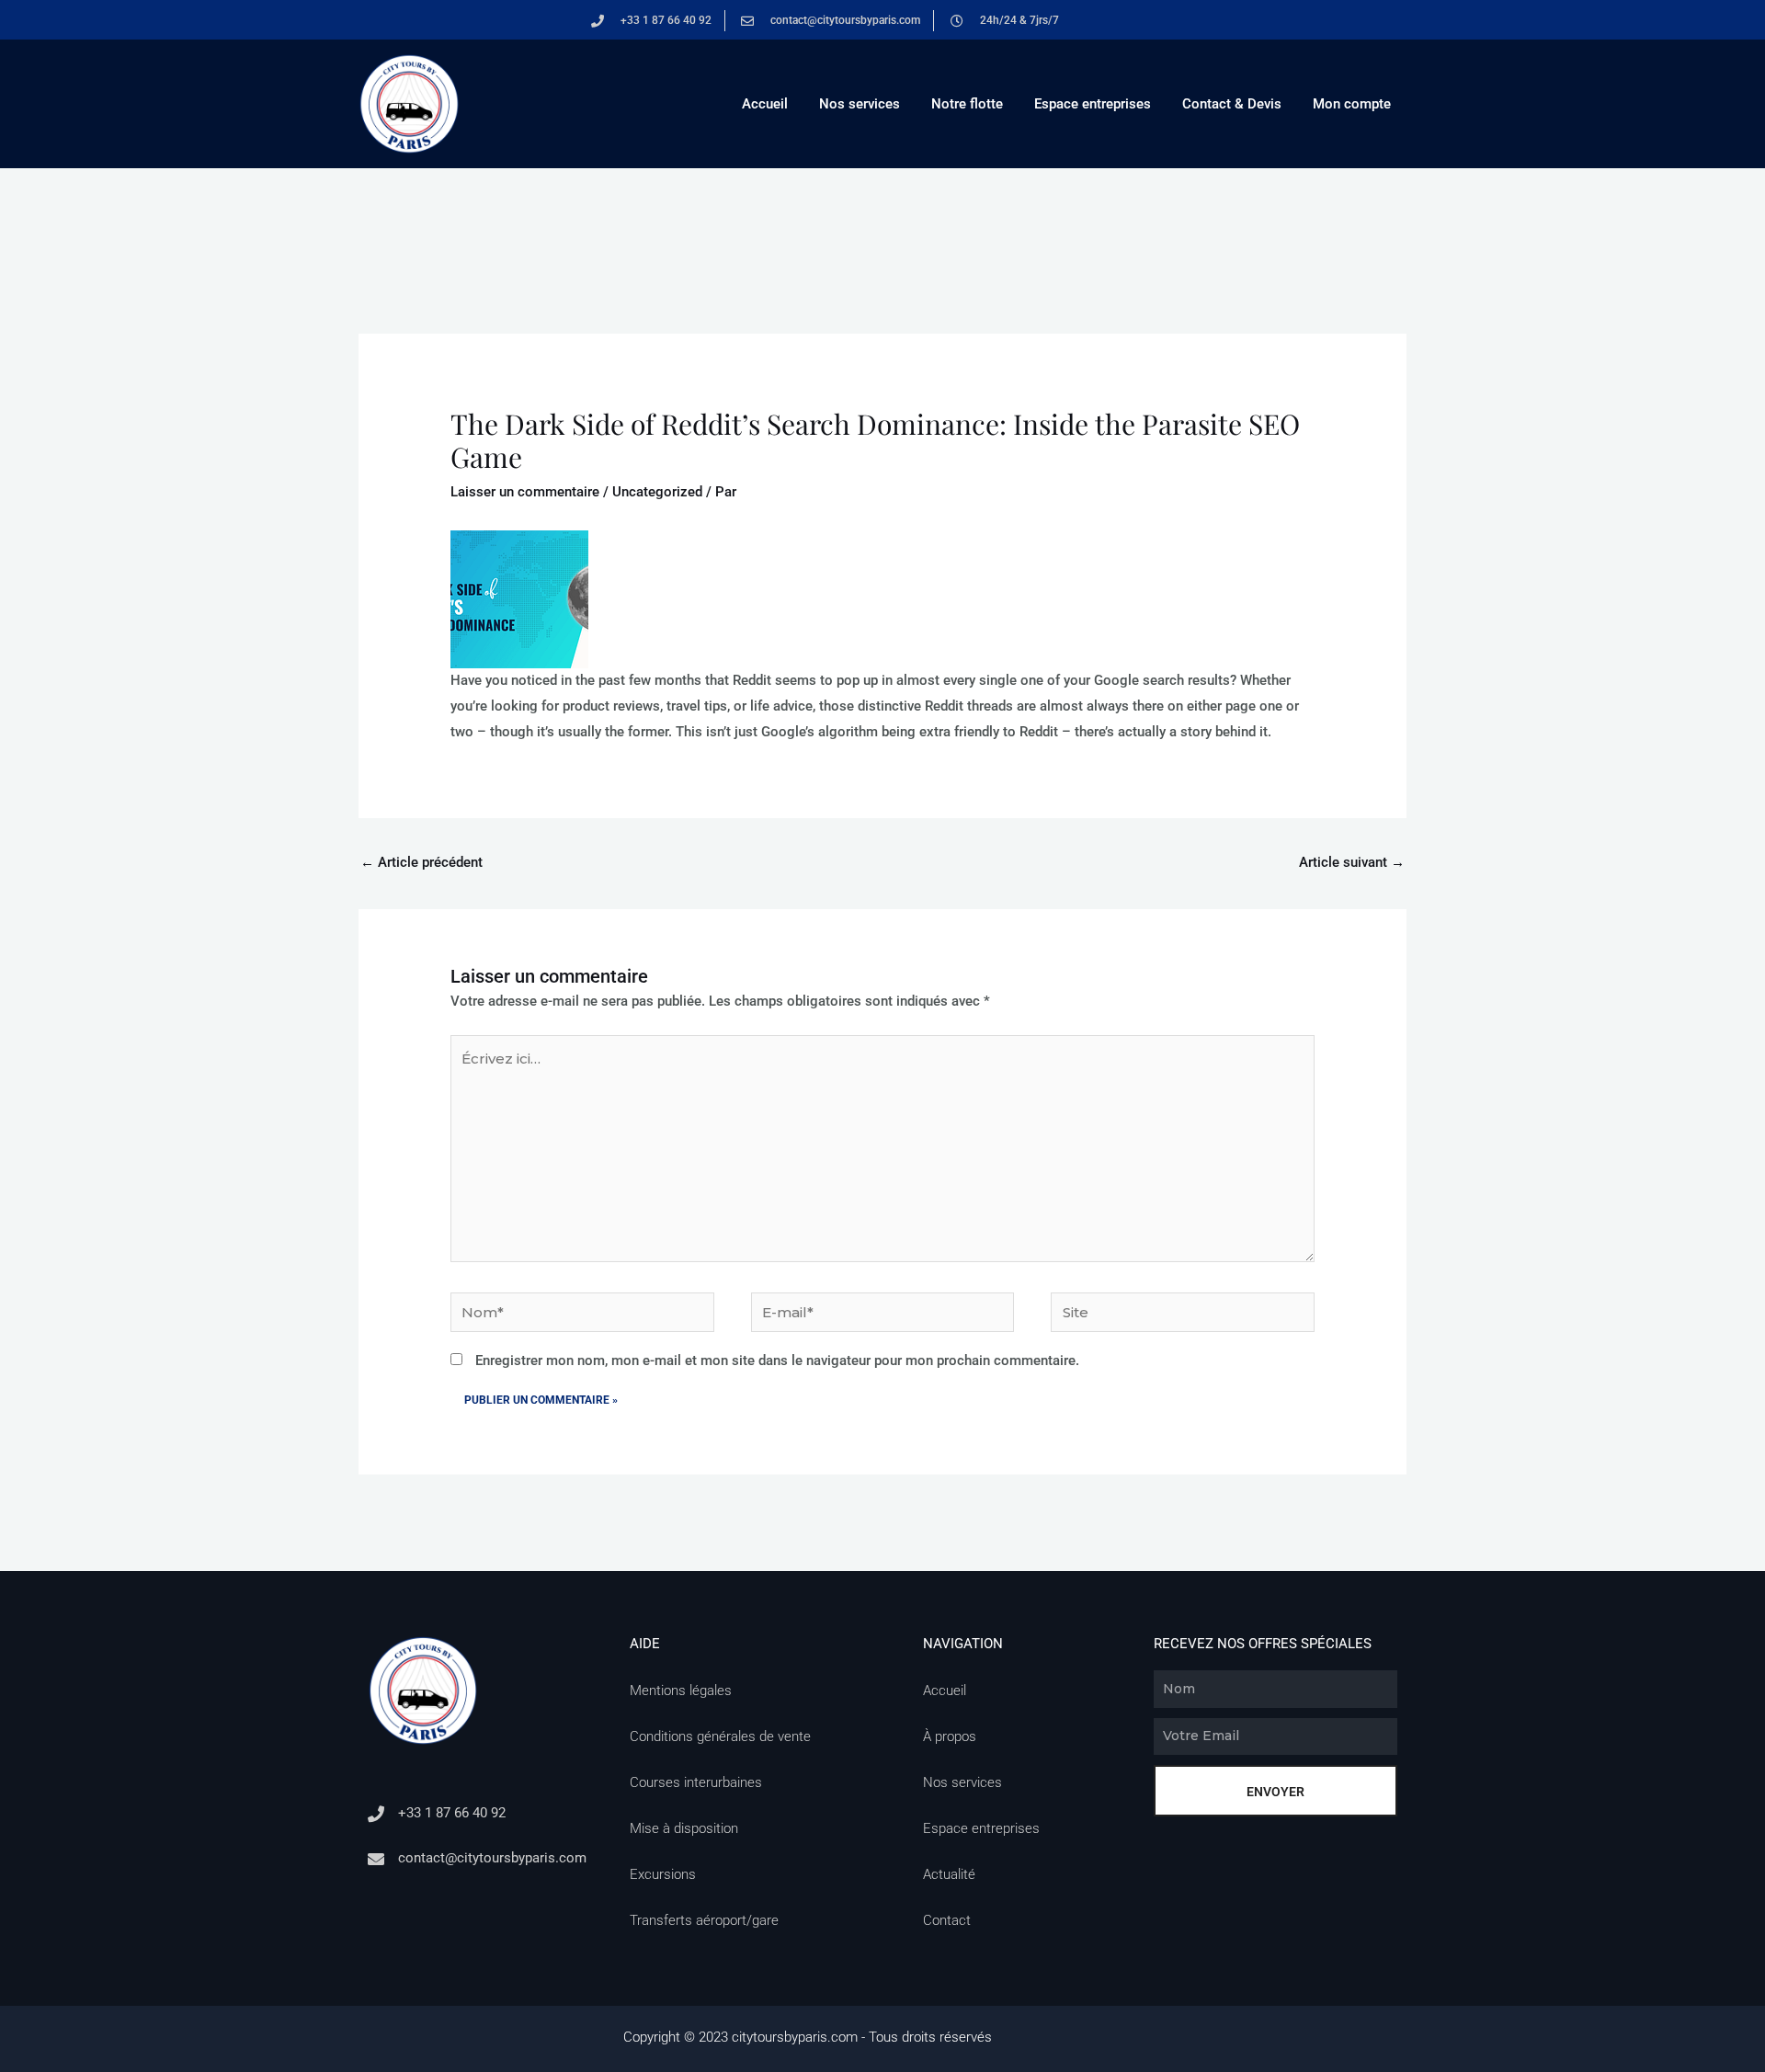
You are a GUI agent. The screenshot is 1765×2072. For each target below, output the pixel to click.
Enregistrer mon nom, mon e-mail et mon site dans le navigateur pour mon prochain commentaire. (777, 1360)
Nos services (860, 104)
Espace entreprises (1093, 104)
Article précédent (421, 862)
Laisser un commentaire (525, 492)
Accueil (765, 104)
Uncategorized (657, 492)
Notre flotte (967, 104)
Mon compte (1352, 104)
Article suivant (1352, 862)
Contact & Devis (1232, 104)
